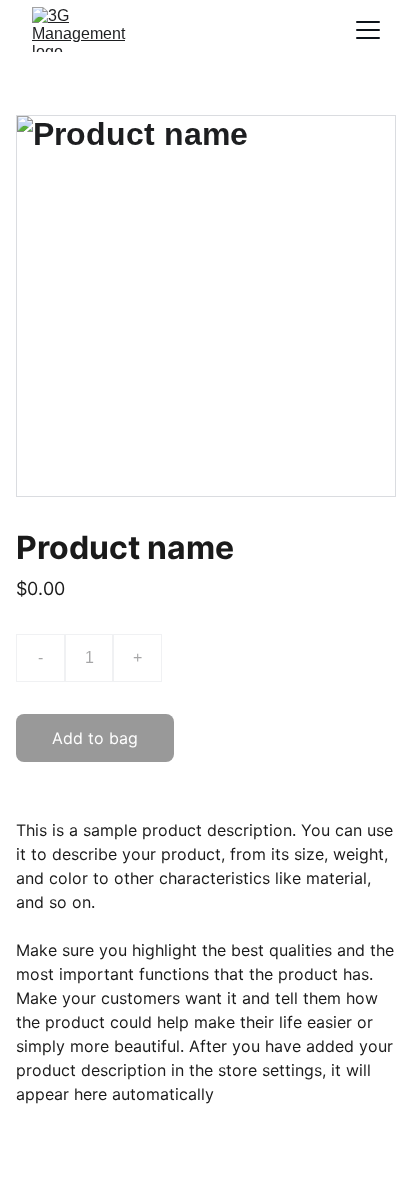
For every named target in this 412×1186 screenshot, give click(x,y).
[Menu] (368, 30)
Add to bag (95, 738)
